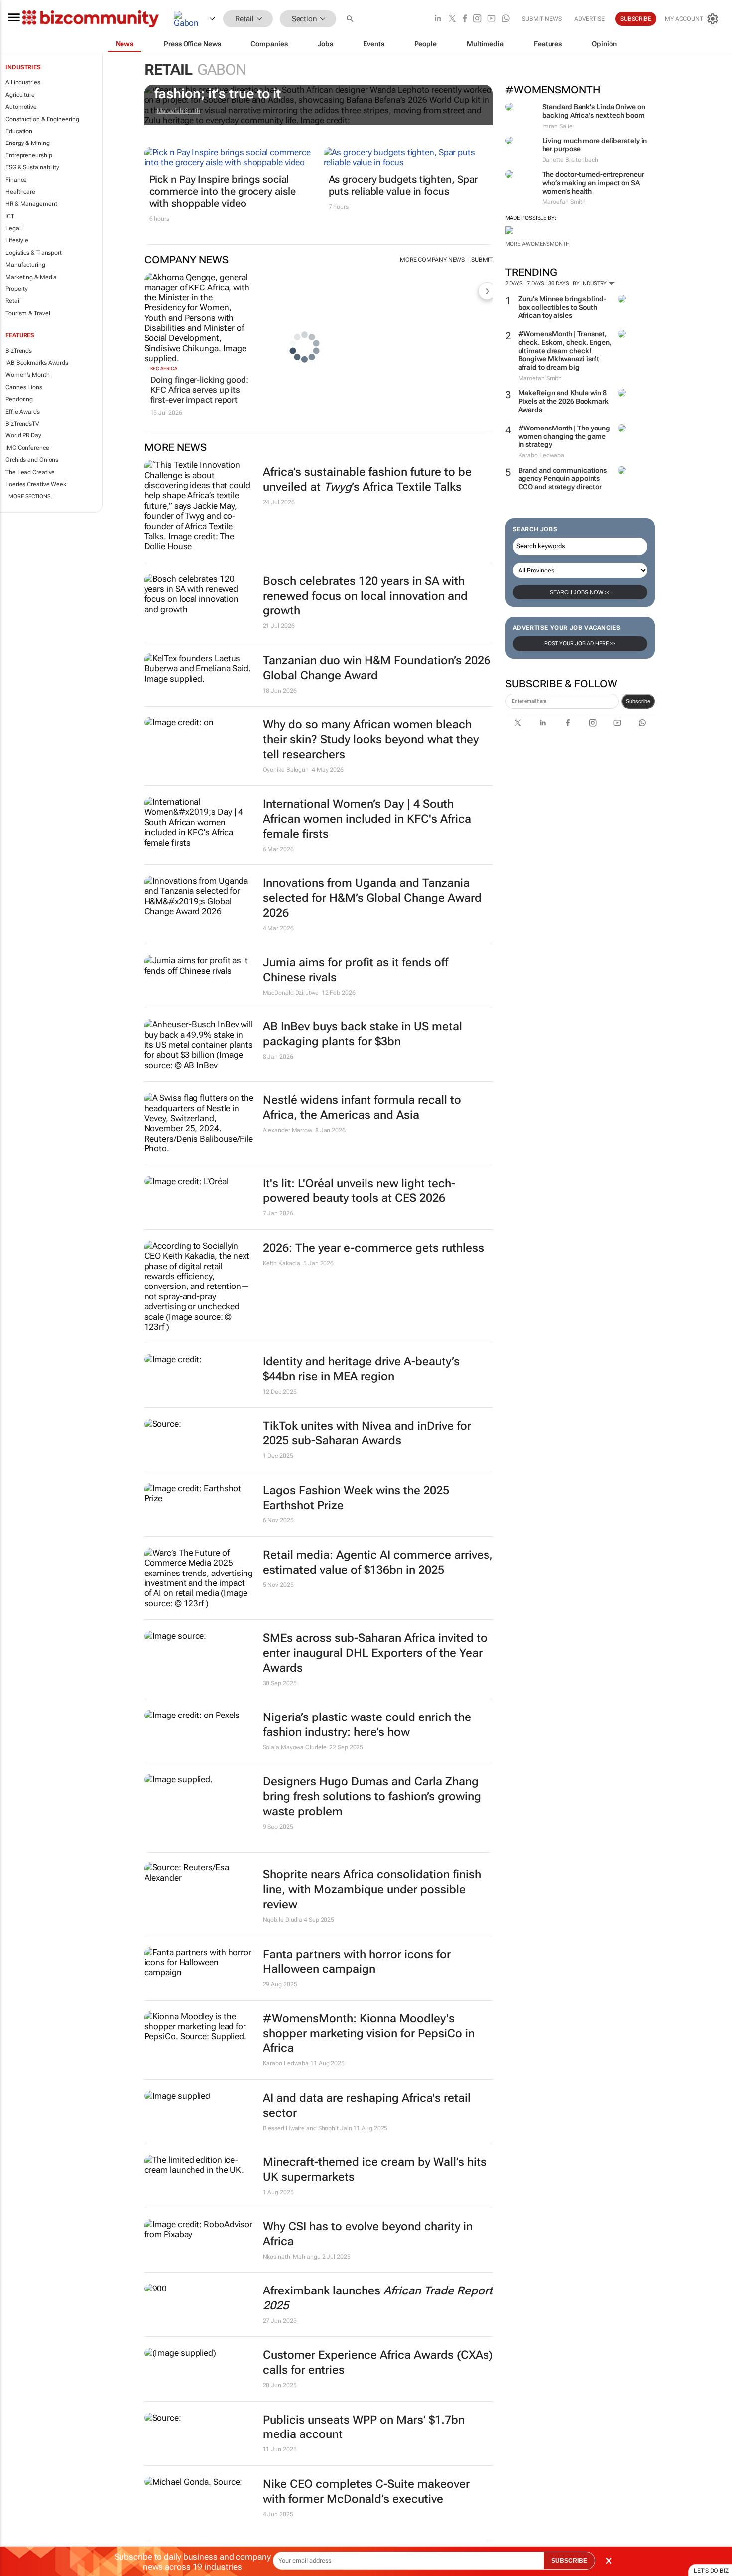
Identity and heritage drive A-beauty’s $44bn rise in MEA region (361, 1369)
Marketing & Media (31, 277)
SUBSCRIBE (569, 2561)
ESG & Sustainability (32, 167)
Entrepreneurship (29, 155)
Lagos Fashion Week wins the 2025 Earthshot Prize (356, 1498)
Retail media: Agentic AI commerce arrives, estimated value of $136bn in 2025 (378, 1562)
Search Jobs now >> (580, 592)
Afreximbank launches (378, 2298)
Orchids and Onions (32, 460)
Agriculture (20, 95)
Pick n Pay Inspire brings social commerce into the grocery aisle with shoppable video (223, 191)
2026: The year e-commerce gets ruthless (373, 1248)
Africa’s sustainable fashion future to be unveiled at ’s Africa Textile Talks (367, 480)
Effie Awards (23, 412)
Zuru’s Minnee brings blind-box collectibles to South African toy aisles (562, 307)
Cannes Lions (24, 387)
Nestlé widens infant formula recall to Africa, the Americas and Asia (362, 1107)
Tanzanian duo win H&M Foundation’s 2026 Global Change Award (377, 668)
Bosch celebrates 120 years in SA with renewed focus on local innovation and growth (365, 596)
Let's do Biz (711, 2571)
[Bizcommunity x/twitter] (452, 19)
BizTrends (19, 351)
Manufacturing (25, 265)
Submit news (542, 19)
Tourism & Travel (28, 313)
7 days (536, 283)
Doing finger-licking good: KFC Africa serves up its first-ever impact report (199, 390)
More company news (432, 260)
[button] (351, 19)
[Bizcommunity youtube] (491, 19)
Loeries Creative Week (36, 484)
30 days (558, 283)
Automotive (21, 107)
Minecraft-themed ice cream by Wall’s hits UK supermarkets (375, 2170)
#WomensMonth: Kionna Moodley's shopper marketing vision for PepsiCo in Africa (369, 2034)
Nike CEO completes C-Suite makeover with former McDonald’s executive (366, 2492)
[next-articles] (487, 291)
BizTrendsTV (22, 424)
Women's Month (28, 375)
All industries (23, 82)
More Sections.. (31, 497)
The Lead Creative (30, 472)
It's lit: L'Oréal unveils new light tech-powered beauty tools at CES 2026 (359, 1191)
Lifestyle (17, 240)
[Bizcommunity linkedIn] (438, 19)
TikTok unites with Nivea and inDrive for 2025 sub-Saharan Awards (367, 1433)
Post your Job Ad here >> (580, 644)
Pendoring (19, 399)
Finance (16, 180)
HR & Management (31, 204)
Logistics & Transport (34, 253)
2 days (514, 283)
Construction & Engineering (42, 119)
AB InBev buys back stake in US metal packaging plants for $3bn (363, 1034)
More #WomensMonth (538, 244)
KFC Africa (164, 368)
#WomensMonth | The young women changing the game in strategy (564, 436)
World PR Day (23, 435)
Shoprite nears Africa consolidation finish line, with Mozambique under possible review (372, 1890)
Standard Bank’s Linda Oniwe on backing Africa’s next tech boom (594, 111)
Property (17, 289)
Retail (13, 301)
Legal (13, 228)
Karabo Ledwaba (286, 2063)
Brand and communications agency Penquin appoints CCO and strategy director (563, 479)
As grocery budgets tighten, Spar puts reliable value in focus (403, 185)
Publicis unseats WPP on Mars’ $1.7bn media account (364, 2427)
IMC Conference (27, 448)
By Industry (590, 283)
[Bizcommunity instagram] (477, 19)
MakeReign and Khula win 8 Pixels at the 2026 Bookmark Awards (563, 401)
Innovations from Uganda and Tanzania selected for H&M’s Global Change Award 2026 (372, 898)
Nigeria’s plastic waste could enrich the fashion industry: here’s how (367, 1725)
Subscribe (638, 701)
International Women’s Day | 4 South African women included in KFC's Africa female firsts (367, 819)
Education (19, 131)
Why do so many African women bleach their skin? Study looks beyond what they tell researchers (371, 740)
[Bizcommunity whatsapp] (506, 19)
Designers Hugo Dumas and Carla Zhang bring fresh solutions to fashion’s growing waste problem (372, 1796)
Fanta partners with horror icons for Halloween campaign (357, 1962)
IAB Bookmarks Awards (37, 363)
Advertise (589, 19)
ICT (10, 216)
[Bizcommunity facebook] (465, 19)
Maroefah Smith (179, 111)
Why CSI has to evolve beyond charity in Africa (368, 2234)
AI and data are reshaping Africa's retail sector (367, 2105)
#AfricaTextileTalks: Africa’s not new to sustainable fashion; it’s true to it (313, 86)
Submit (482, 260)
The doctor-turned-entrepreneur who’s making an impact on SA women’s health (593, 183)
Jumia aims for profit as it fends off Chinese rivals (356, 970)
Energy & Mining (28, 143)
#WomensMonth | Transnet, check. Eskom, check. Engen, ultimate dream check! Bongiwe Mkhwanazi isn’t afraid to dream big (565, 351)
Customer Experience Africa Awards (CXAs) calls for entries (378, 2362)
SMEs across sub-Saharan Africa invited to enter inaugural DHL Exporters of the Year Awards (375, 1653)
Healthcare (20, 192)
